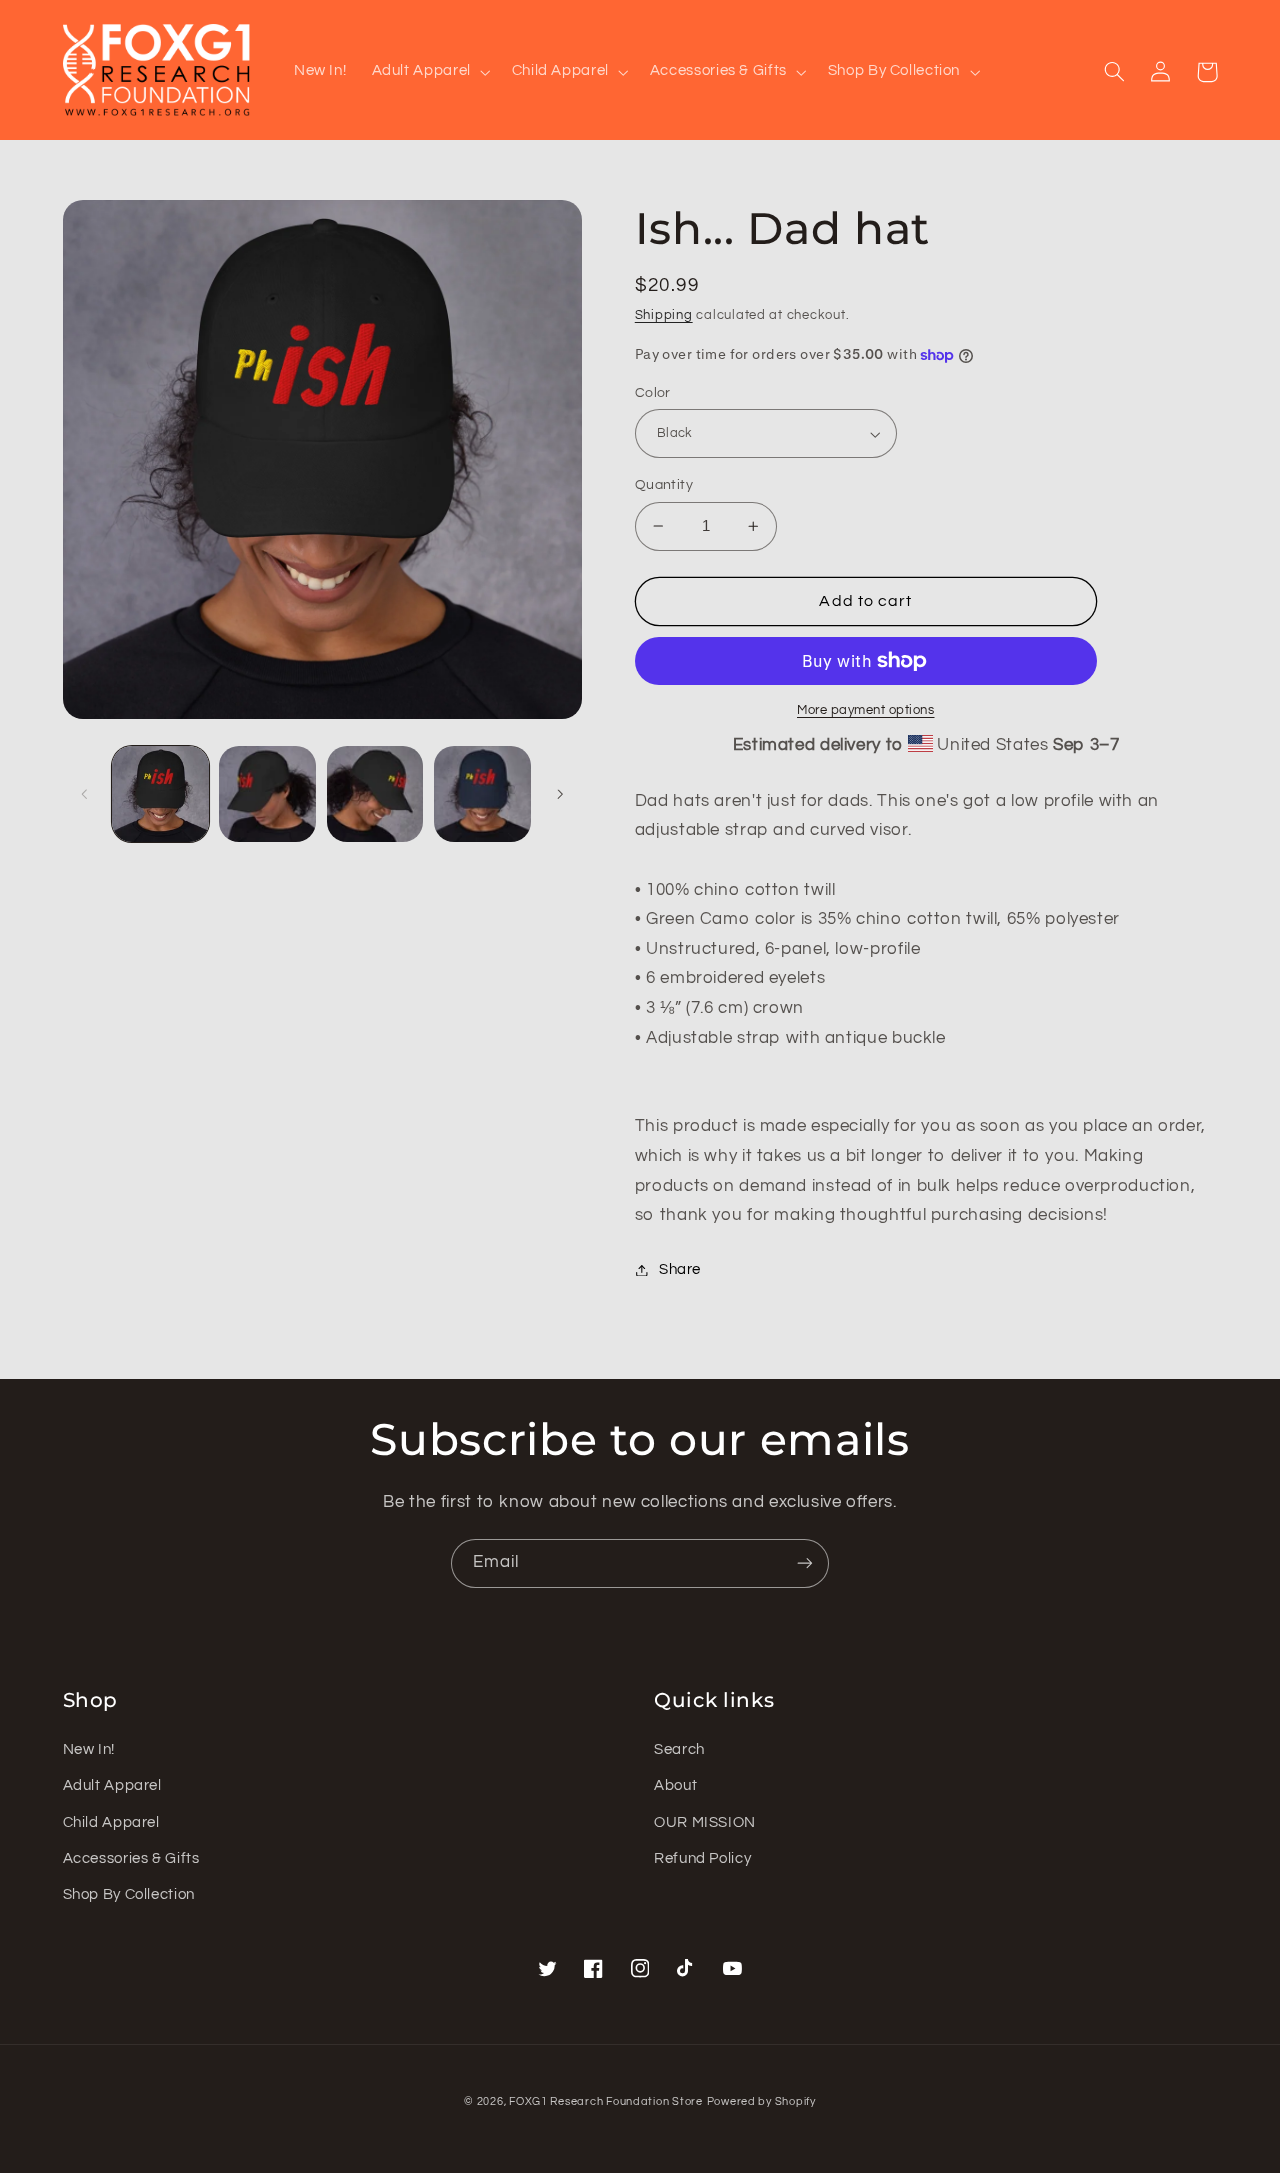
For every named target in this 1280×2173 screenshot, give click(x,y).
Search (679, 1749)
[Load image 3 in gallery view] (375, 794)
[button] (429, 72)
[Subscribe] (805, 1563)
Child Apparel (111, 1822)
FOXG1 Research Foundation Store (606, 2101)
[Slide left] (85, 794)
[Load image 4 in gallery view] (482, 794)
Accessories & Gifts (131, 1858)
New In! (89, 1749)
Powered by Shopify (761, 2101)
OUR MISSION (705, 1822)
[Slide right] (560, 794)
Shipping (664, 315)
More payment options (866, 710)
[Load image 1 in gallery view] (160, 794)
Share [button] (680, 1269)
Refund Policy (702, 1858)
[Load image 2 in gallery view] (267, 794)
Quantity (664, 485)
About (675, 1785)
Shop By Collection (129, 1894)
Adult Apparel (112, 1785)
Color (653, 393)
